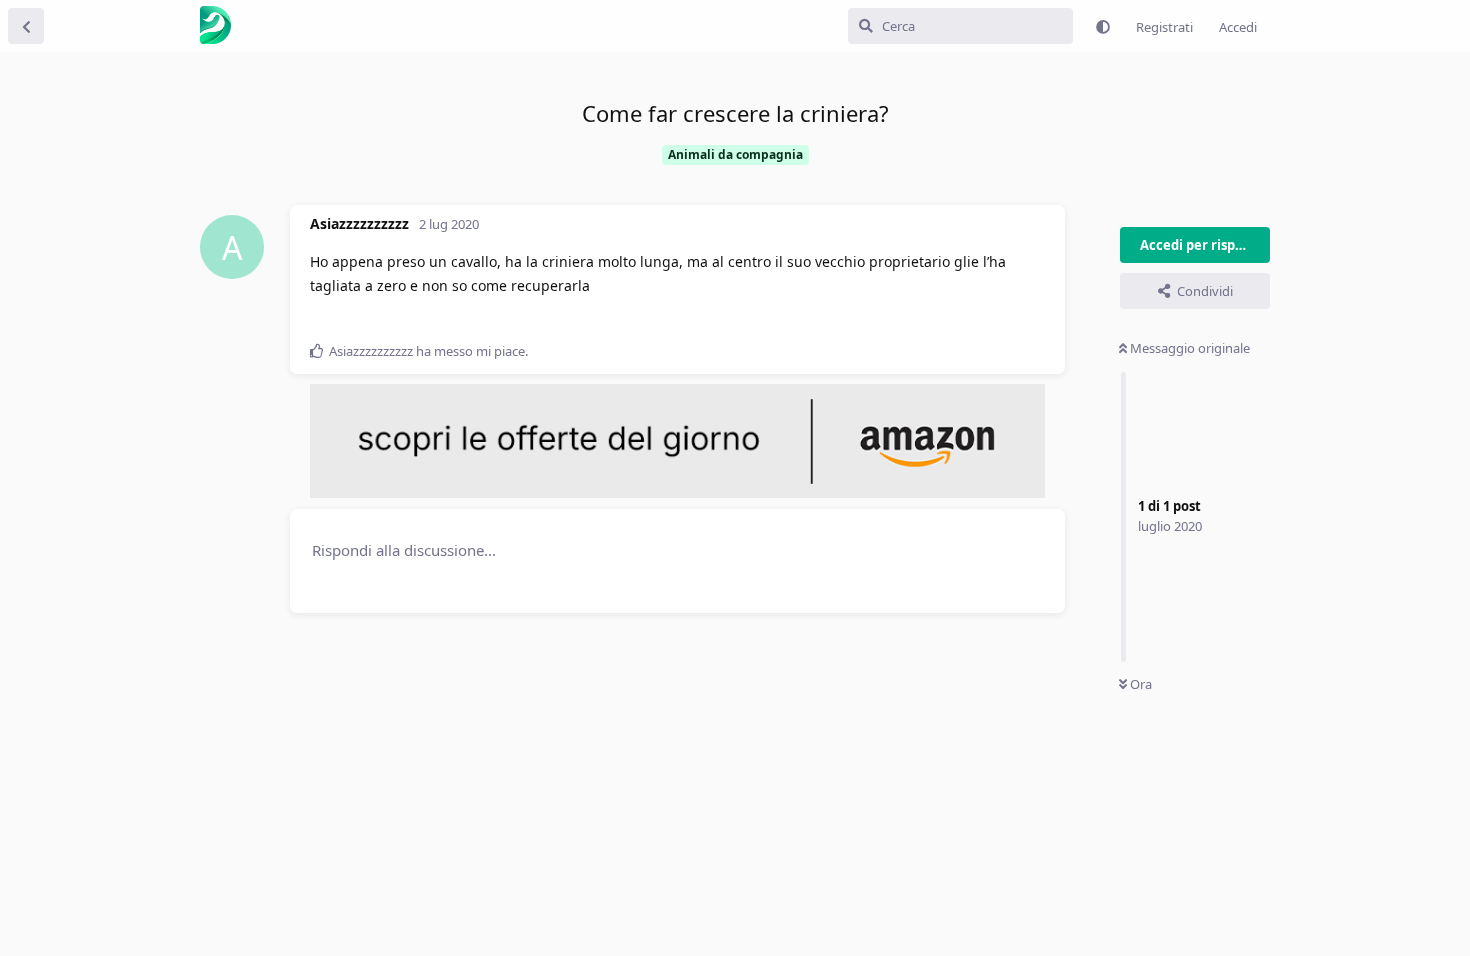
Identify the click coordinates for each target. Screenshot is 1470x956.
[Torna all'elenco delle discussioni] (26, 26)
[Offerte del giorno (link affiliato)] (677, 493)
